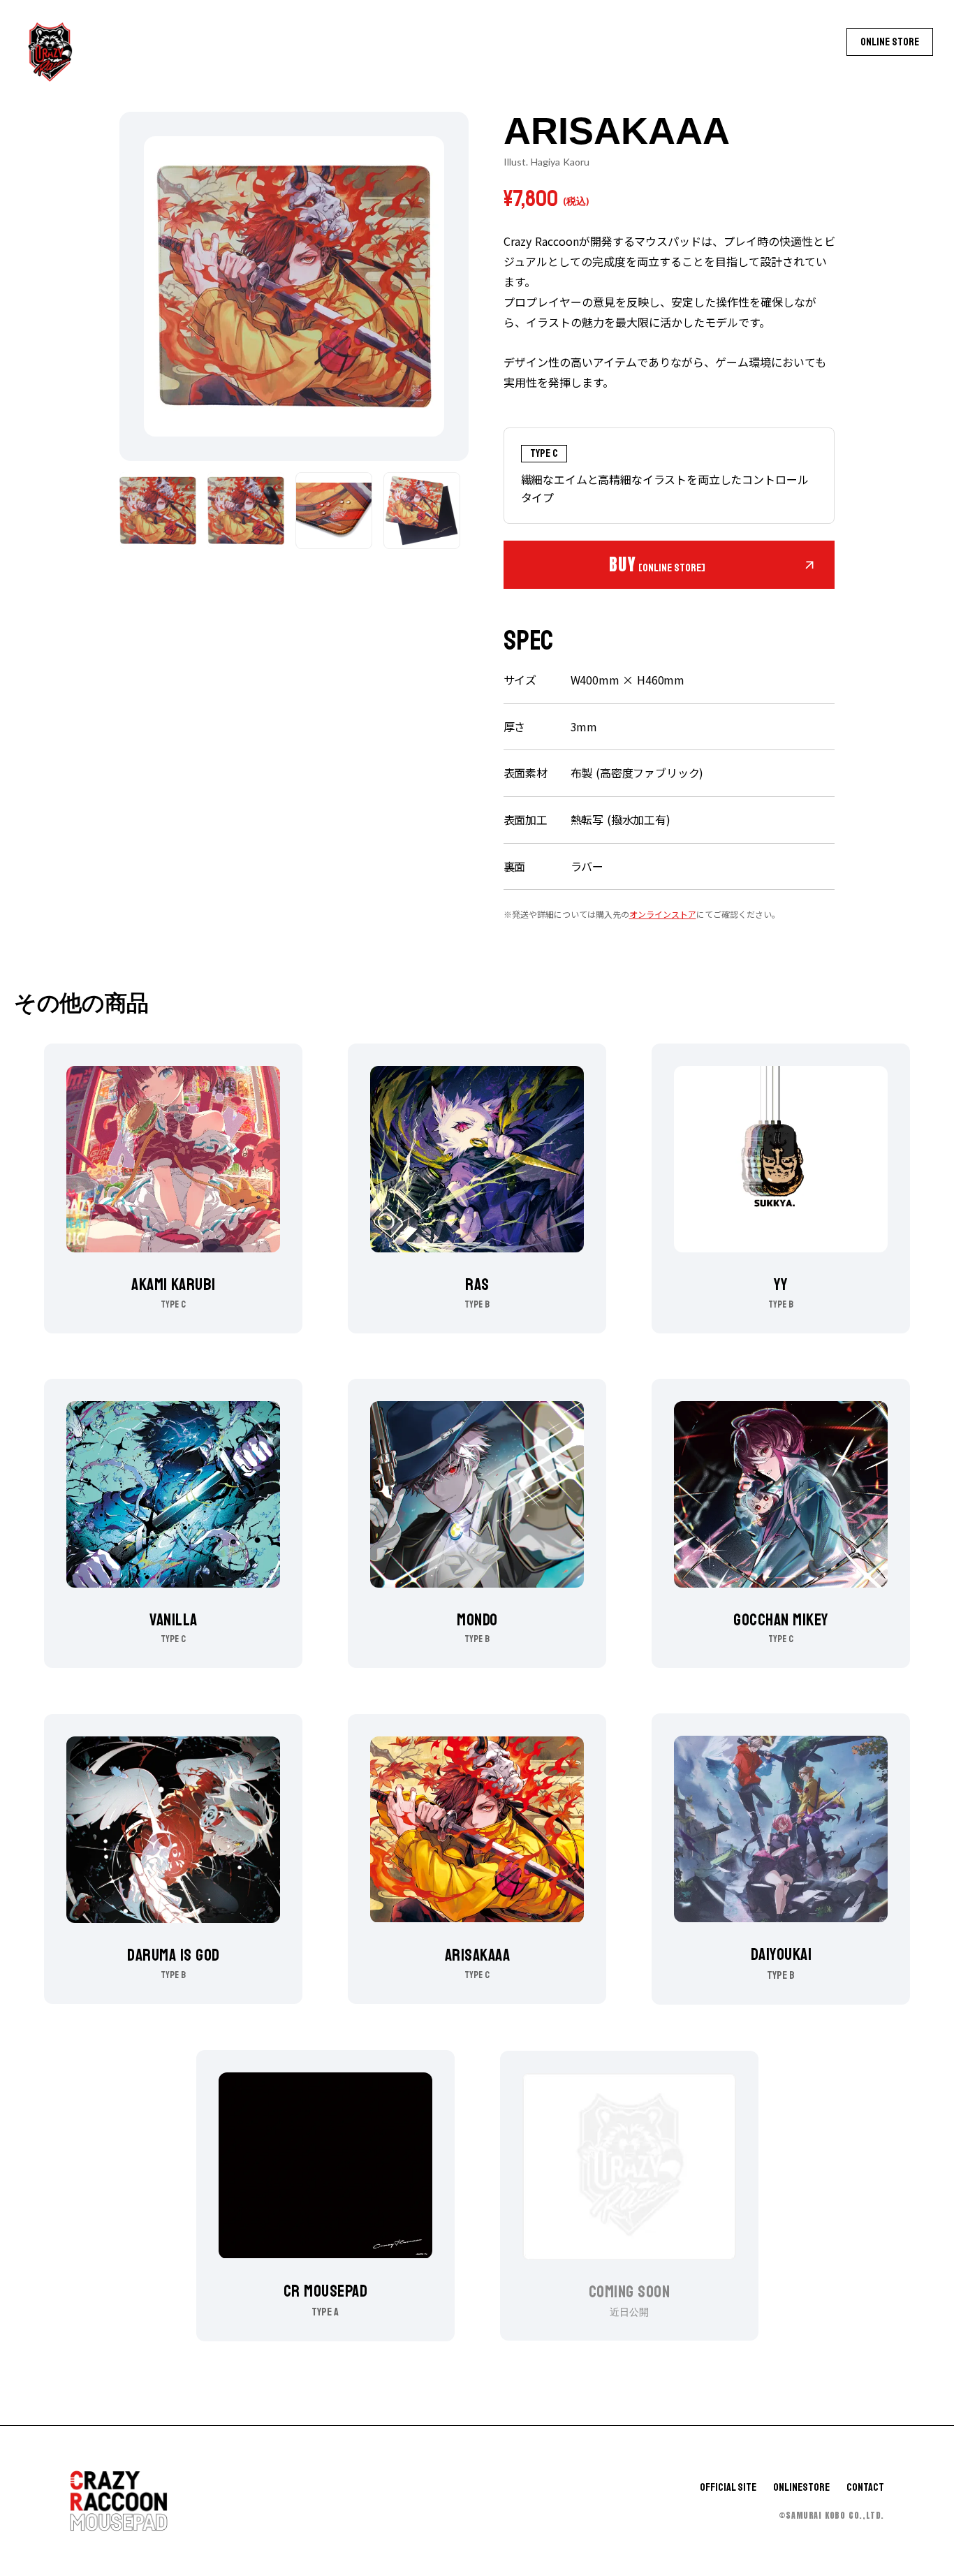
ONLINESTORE (801, 2488)
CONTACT (865, 2488)
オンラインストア (663, 914)
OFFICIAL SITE (728, 2488)
